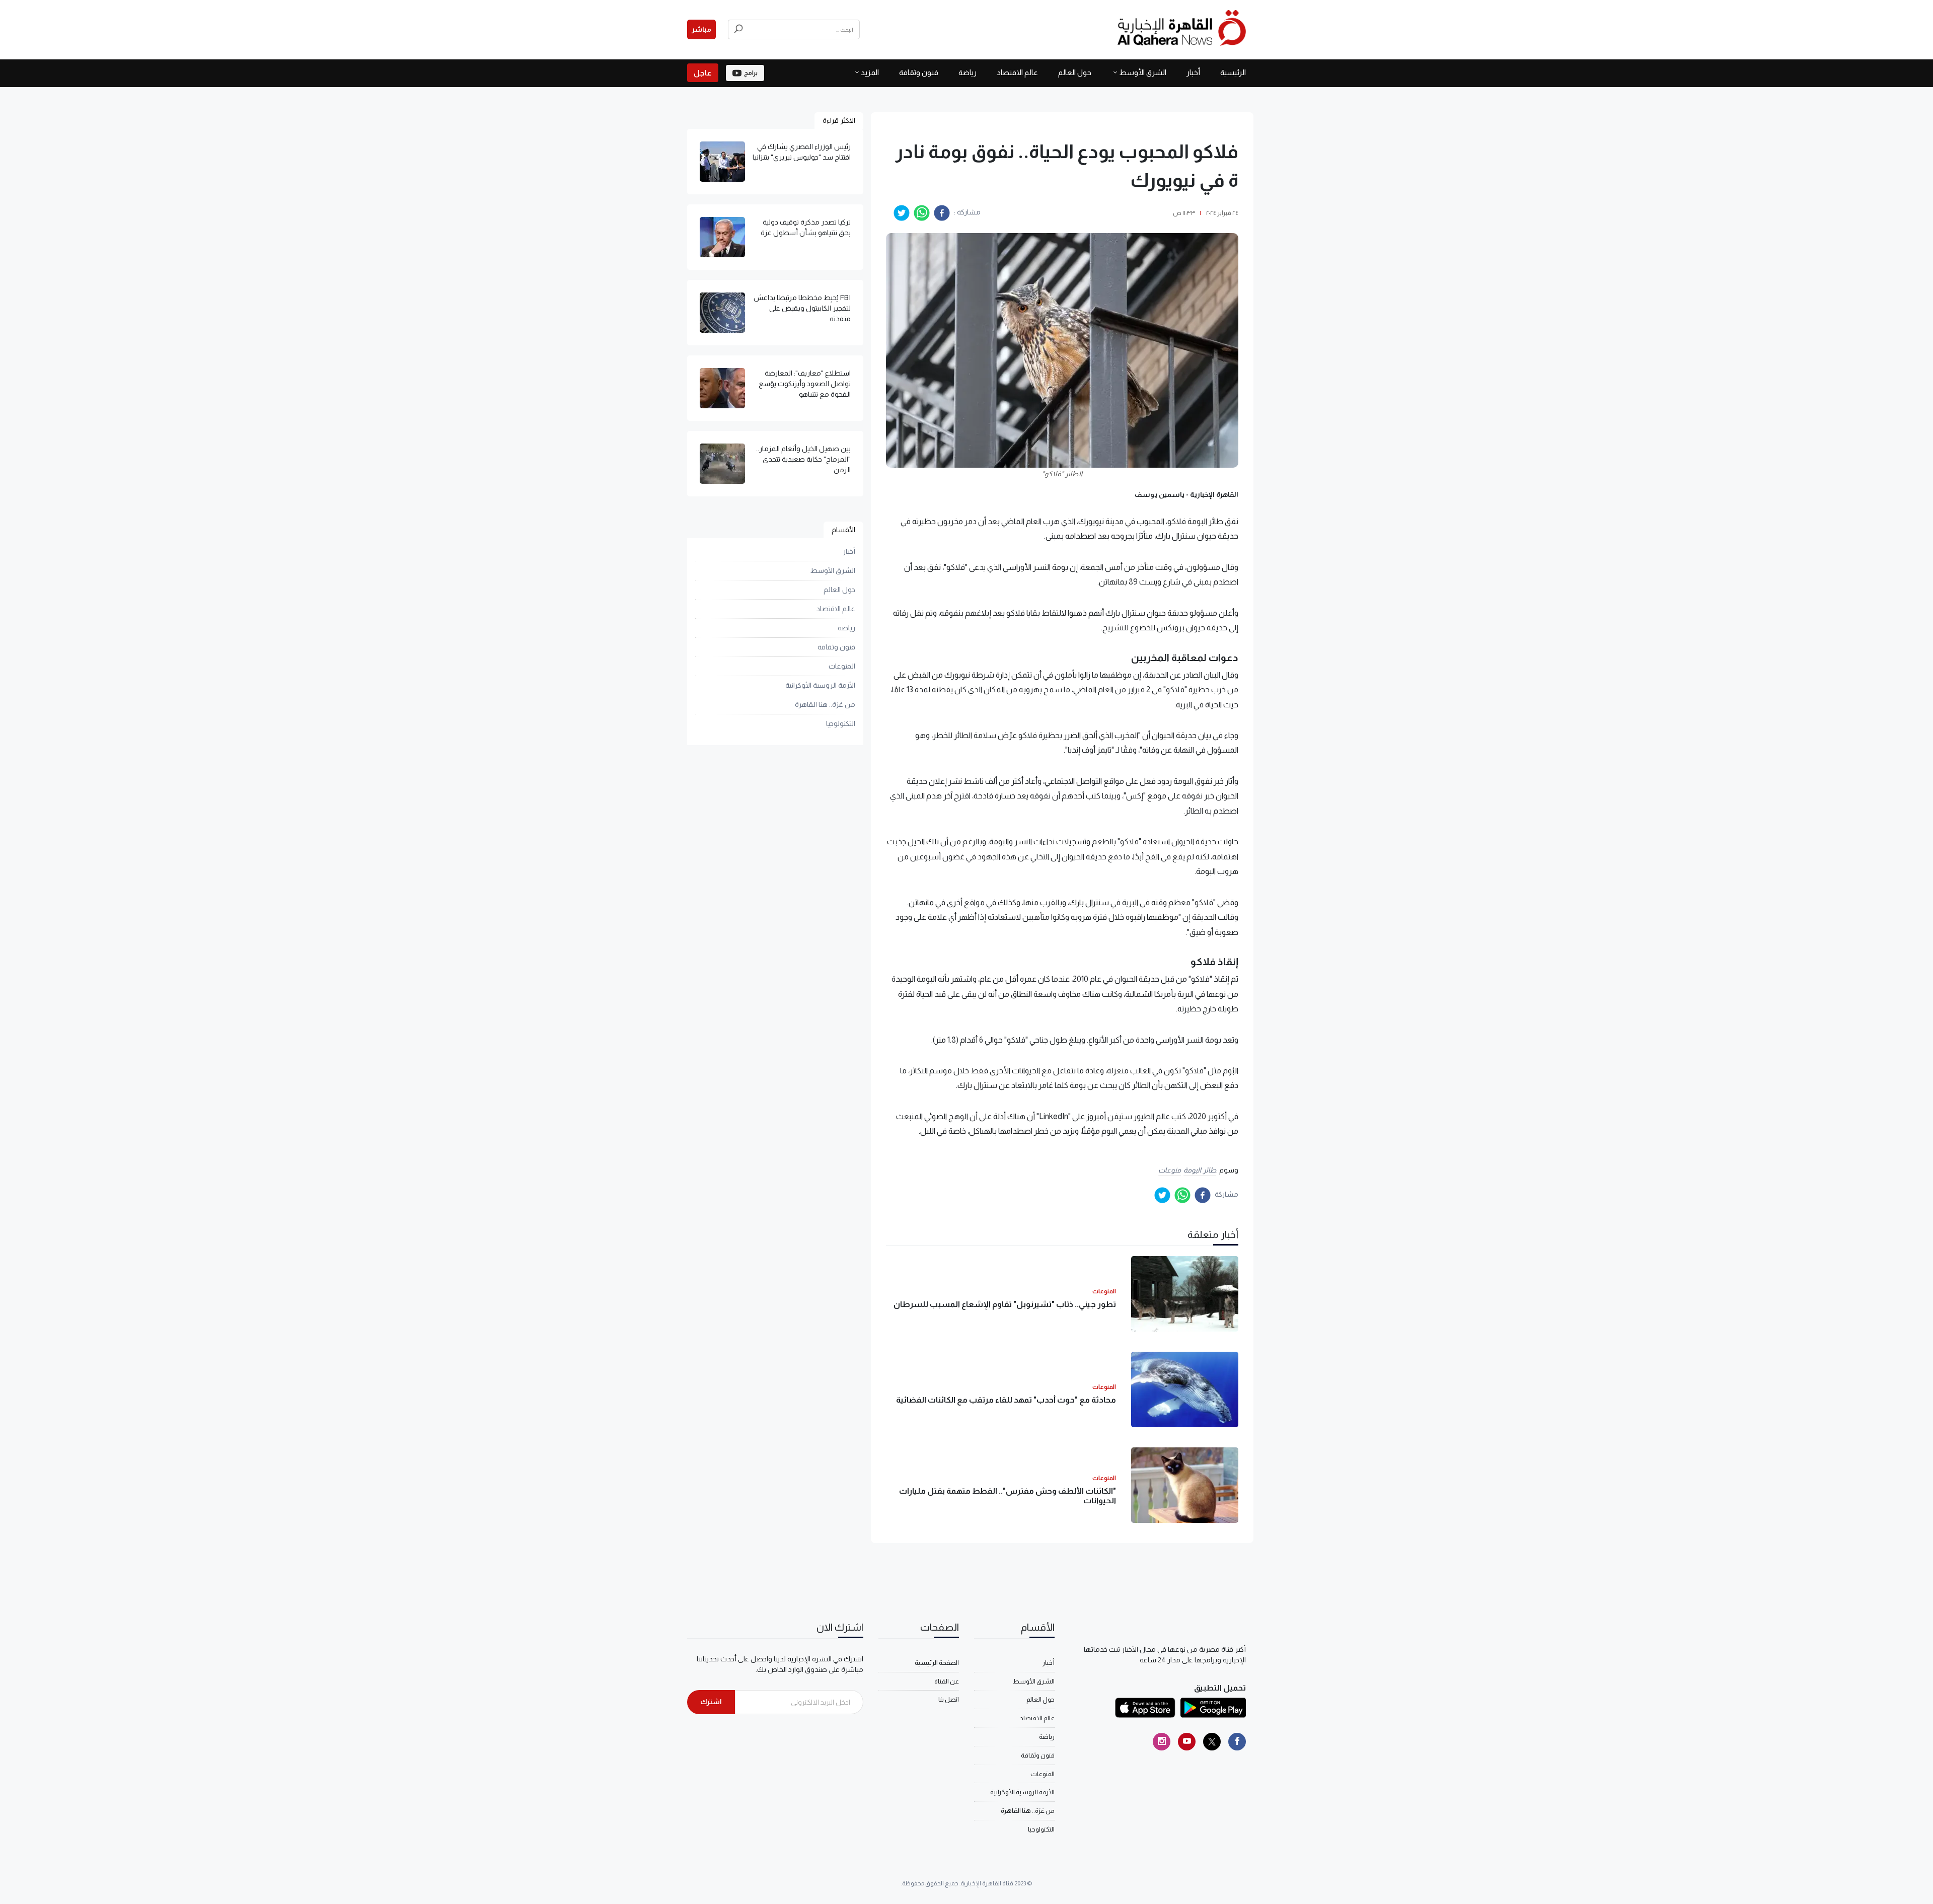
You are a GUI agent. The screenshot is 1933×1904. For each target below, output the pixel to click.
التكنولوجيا (841, 723)
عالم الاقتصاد (1017, 72)
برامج (751, 73)
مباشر (701, 29)
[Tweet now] (1212, 1742)
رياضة (968, 72)
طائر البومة (1200, 1170)
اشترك (711, 1702)
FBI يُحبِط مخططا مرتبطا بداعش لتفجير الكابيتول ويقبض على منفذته (802, 308)
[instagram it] (1162, 1742)
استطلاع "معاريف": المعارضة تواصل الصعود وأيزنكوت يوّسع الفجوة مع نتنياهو (805, 384)
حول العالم (1075, 72)
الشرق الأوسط (1143, 72)
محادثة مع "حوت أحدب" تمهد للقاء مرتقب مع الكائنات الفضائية (1006, 1400)
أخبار (1193, 72)
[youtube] (1187, 1742)
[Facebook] (1237, 1742)
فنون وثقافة (919, 72)
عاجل (703, 73)
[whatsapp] (922, 213)
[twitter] (902, 213)
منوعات (1170, 1170)
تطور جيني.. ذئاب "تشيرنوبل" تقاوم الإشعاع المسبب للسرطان (1005, 1304)
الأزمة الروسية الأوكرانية (820, 685)
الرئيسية (1233, 72)
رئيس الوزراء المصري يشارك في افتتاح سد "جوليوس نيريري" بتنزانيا (802, 152)
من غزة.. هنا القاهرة (825, 704)
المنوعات (842, 666)
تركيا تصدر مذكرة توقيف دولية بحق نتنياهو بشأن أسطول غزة (806, 227)
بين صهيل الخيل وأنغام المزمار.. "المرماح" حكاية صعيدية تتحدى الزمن (803, 459)
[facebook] (942, 213)
